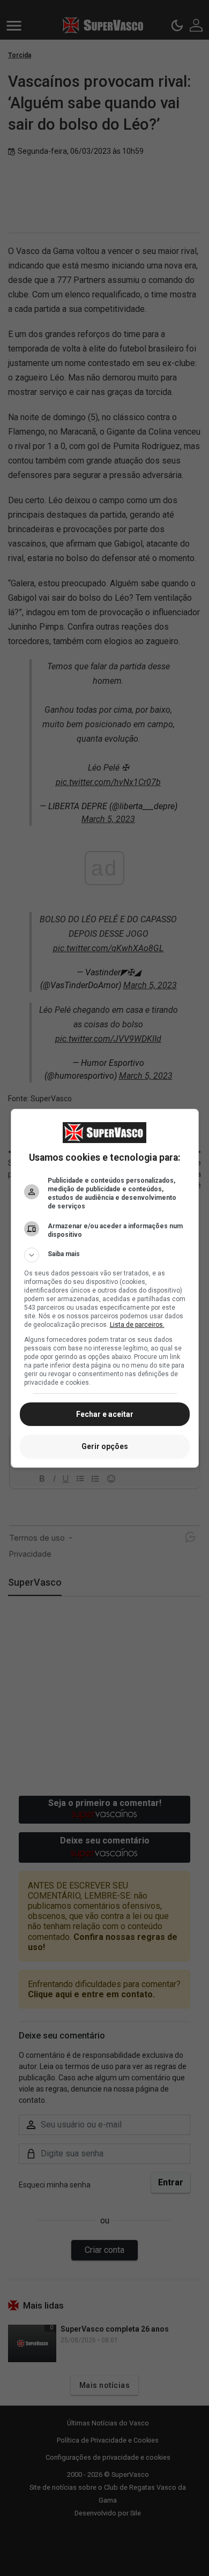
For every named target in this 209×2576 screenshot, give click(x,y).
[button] (105, 1255)
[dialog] (105, 1288)
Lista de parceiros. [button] (137, 1325)
